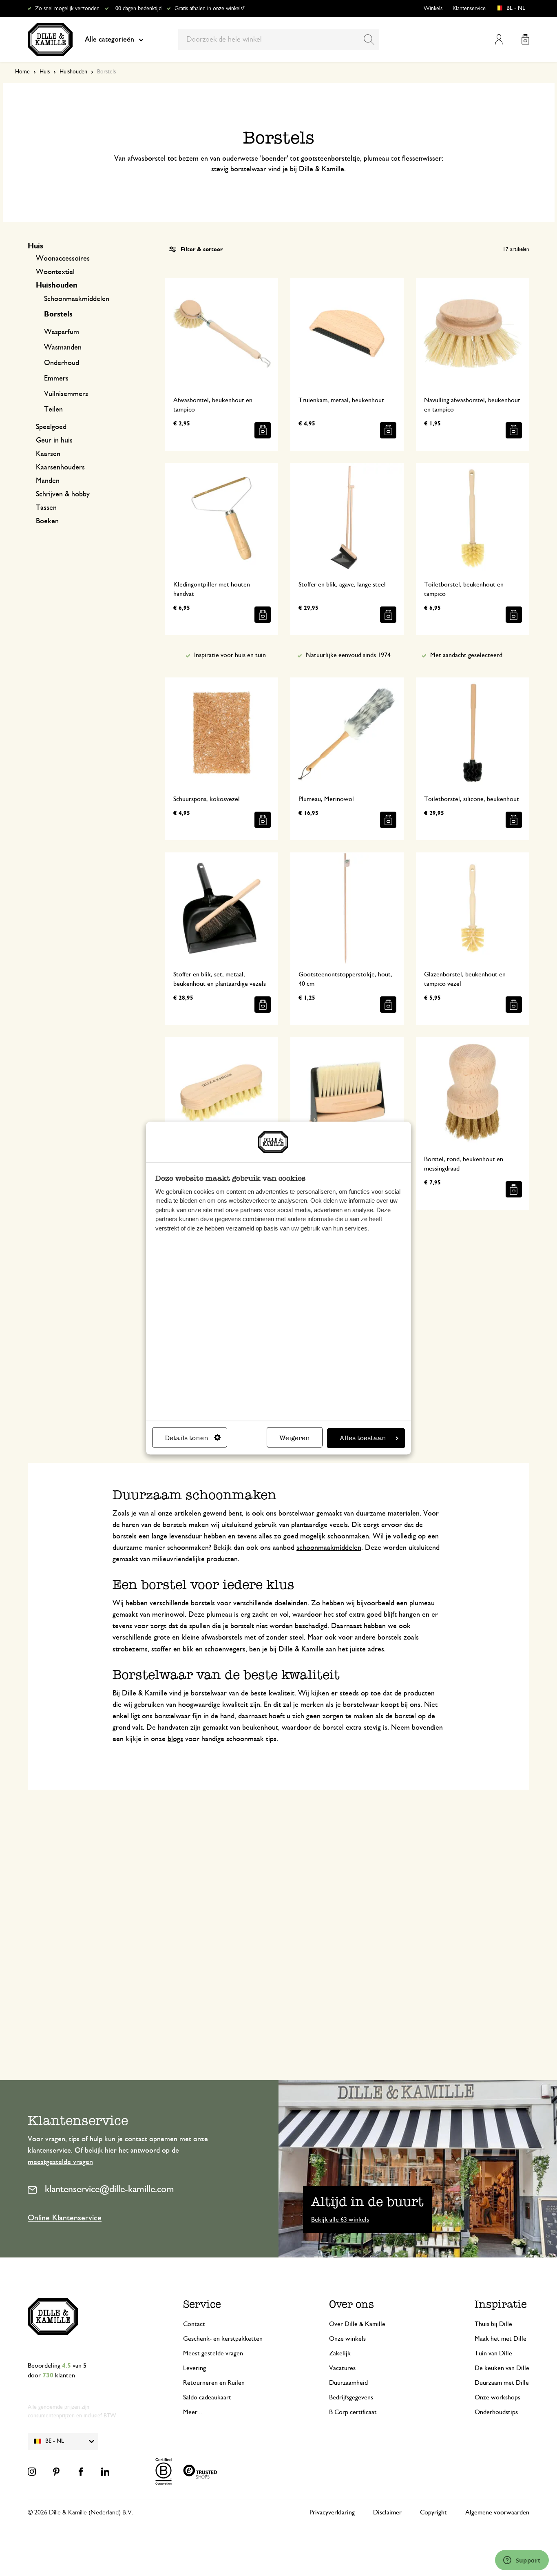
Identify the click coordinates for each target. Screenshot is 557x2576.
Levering (195, 2368)
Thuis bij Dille (493, 2324)
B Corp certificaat (353, 2412)
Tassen (46, 508)
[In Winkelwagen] (263, 430)
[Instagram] (32, 2472)
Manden (48, 481)
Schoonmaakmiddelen (77, 299)
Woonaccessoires (63, 259)
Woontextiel (55, 272)
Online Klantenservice (65, 2218)
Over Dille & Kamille (357, 2324)
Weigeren (295, 1438)
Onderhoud (62, 363)
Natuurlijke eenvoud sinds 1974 (348, 655)
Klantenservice (469, 9)
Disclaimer (387, 2512)
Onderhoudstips (496, 2412)
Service (202, 2304)
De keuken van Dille (502, 2368)
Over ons (351, 2304)
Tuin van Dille (493, 2353)
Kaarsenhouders (60, 467)
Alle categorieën (109, 40)
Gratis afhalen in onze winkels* (210, 9)
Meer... (193, 2412)
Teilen (53, 409)
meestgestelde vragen (60, 2162)
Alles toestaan (363, 1438)
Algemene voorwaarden (497, 2512)
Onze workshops (497, 2397)
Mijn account (499, 39)
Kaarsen (48, 454)
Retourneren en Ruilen (214, 2383)
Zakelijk (340, 2353)
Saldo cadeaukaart (207, 2397)
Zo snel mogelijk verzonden (67, 9)
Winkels (433, 9)
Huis (45, 72)
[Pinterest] (56, 2472)
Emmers (56, 378)
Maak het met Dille (501, 2339)
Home (22, 72)
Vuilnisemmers (66, 394)
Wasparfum (62, 332)
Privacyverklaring (332, 2512)
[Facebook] (81, 2472)
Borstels (58, 314)
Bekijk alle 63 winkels (340, 2220)
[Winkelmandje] (525, 39)
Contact (194, 2324)
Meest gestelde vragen (213, 2353)
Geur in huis (54, 440)
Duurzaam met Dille (502, 2383)
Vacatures (342, 2368)
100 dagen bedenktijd (137, 9)
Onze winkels (347, 2339)
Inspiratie (501, 2304)
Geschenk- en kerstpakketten (223, 2339)
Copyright (433, 2512)
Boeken (47, 521)
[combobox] (279, 40)
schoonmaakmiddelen (329, 1548)
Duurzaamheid (348, 2383)
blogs (175, 1739)
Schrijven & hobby (63, 494)
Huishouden (73, 72)
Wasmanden (63, 347)
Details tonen (187, 1438)
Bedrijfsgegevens (351, 2397)
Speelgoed (51, 427)
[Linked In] (105, 2472)
